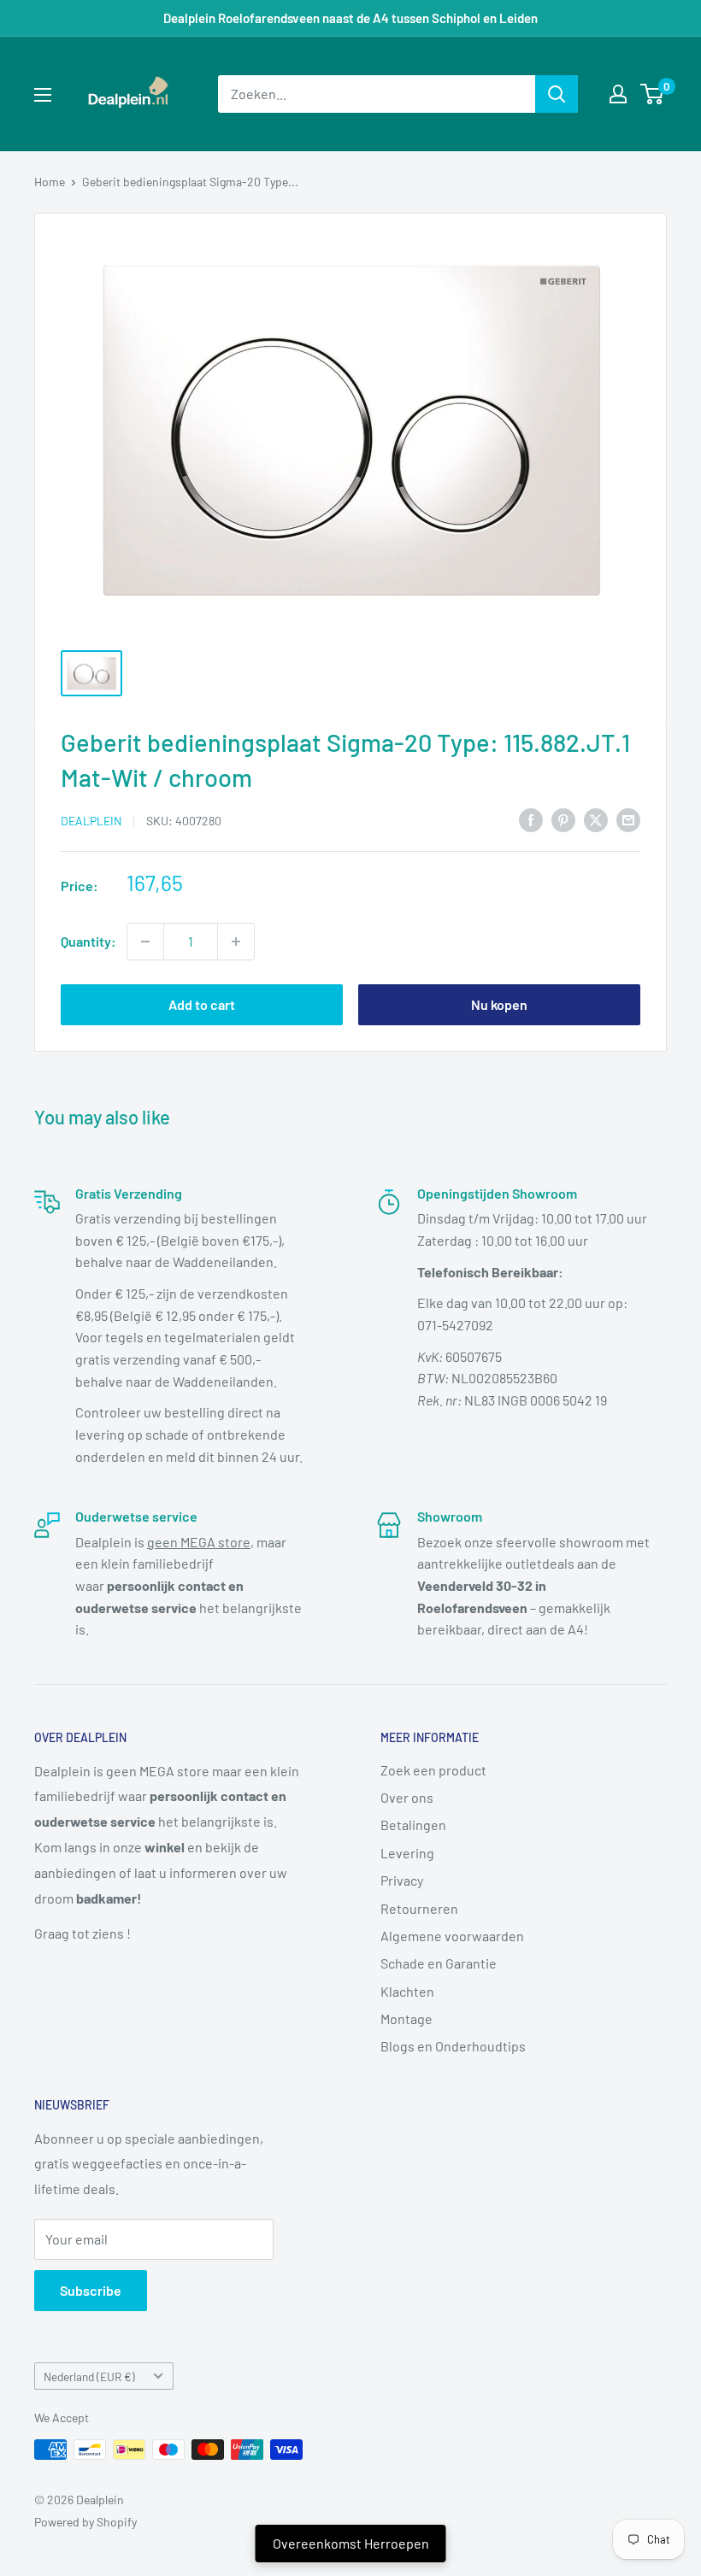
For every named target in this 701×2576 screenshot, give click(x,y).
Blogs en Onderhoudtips (453, 2046)
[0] (653, 94)
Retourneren (419, 1908)
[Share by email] (628, 819)
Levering (407, 1853)
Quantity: (88, 941)
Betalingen (413, 1825)
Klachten (407, 1991)
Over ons (407, 1797)
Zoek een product (433, 1770)
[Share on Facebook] (531, 819)
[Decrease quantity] (145, 942)
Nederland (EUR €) (89, 2376)
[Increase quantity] (236, 942)
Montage (406, 2019)
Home (50, 182)
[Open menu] (43, 95)
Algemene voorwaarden (452, 1936)
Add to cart (202, 1004)
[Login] (618, 94)
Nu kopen (499, 1004)
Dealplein (91, 821)
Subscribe (91, 2290)
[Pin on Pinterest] (563, 819)
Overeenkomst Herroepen (351, 2543)
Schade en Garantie (439, 1963)
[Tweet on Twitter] (596, 819)
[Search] (557, 94)
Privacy (402, 1880)
